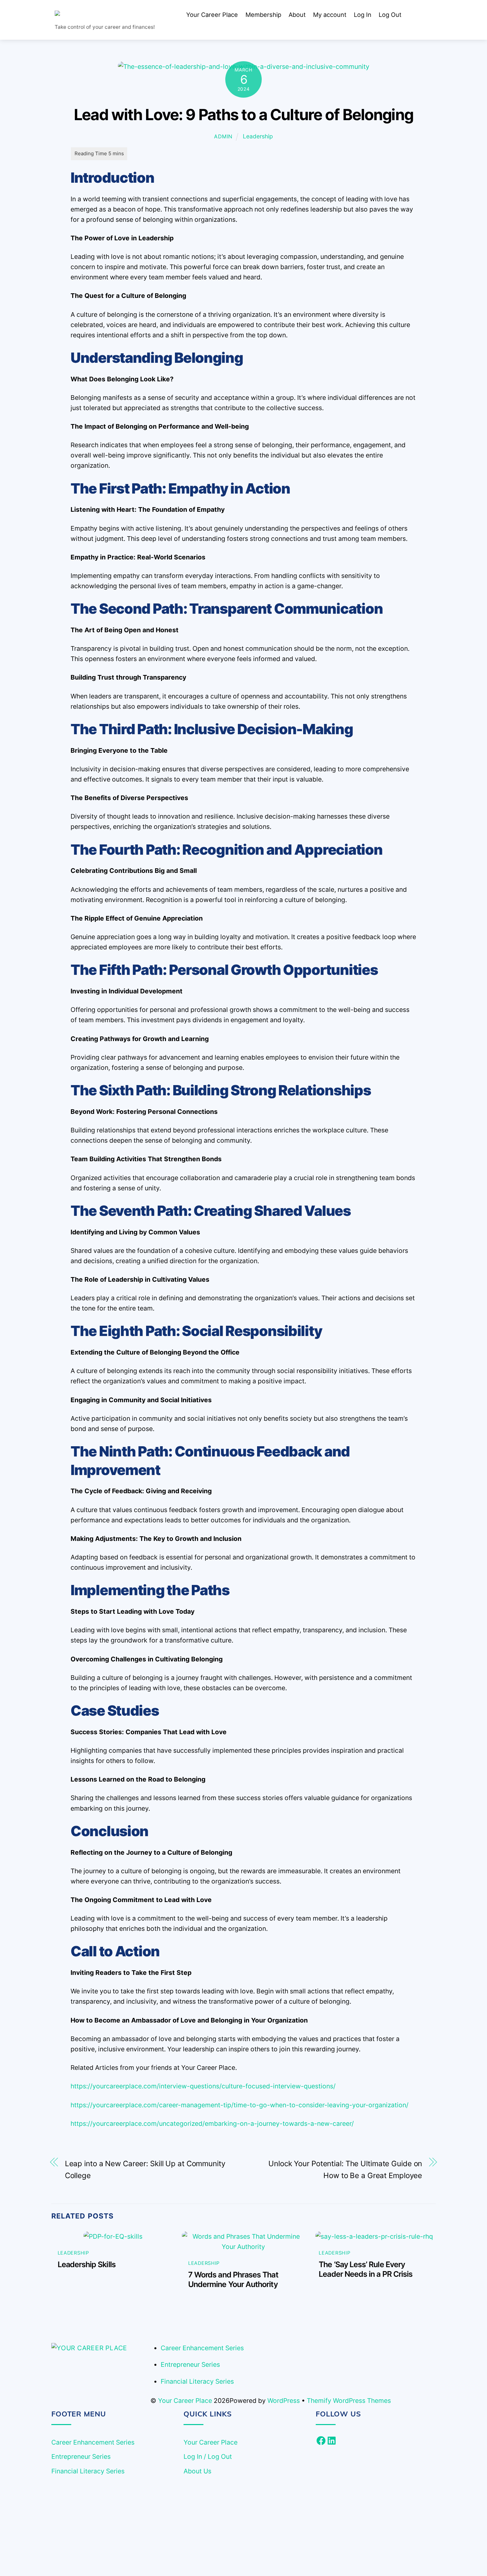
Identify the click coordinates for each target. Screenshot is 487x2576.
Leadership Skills (87, 2264)
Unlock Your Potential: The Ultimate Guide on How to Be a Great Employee (345, 2169)
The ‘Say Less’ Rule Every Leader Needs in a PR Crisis (366, 2269)
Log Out (390, 15)
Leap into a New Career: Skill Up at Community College (145, 2169)
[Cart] (415, 15)
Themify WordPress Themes (349, 2401)
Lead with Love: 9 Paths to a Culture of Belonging (243, 115)
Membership (263, 15)
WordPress (284, 2401)
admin (223, 137)
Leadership (258, 136)
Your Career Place (212, 15)
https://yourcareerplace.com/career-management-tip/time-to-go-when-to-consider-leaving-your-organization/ (240, 2105)
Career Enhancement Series (202, 2348)
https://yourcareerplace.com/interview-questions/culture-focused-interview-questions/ (203, 2086)
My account (330, 15)
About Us (197, 2471)
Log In (363, 15)
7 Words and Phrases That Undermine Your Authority (233, 2279)
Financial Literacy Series (197, 2381)
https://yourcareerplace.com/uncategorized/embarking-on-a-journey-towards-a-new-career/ (212, 2123)
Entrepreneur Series (190, 2364)
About (297, 15)
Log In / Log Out (208, 2457)
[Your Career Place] (104, 15)
